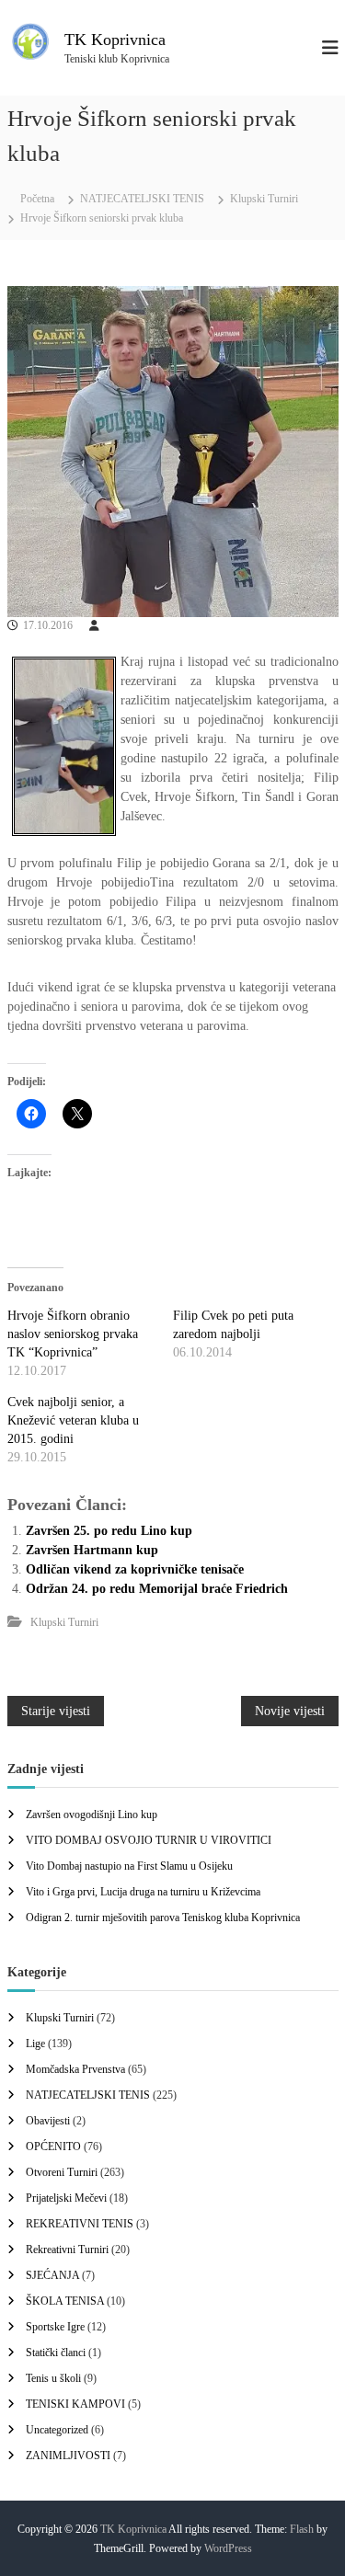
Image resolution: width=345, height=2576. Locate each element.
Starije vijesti (56, 1711)
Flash (302, 2529)
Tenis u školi (53, 2378)
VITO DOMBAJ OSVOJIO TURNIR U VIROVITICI (149, 1840)
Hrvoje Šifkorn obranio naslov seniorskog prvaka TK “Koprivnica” (73, 1334)
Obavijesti (48, 2121)
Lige (35, 2044)
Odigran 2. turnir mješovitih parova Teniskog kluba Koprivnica (163, 1918)
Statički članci (56, 2353)
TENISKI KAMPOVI (75, 2404)
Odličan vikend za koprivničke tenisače (135, 1569)
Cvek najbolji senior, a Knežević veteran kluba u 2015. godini (73, 1420)
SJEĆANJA (52, 2275)
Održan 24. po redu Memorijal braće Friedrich (157, 1589)
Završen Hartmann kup (92, 1550)
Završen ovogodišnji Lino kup (92, 1815)
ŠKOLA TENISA (65, 2301)
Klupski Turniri (264, 199)
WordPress (228, 2548)
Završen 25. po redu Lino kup (109, 1531)
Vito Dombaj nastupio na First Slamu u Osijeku (129, 1866)
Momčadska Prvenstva (75, 2069)
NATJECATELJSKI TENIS (142, 199)
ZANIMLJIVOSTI (68, 2456)
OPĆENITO (53, 2147)
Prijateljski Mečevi (66, 2198)
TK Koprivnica (115, 40)
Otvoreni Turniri (62, 2172)
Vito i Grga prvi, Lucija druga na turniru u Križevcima (143, 1892)
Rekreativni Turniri (67, 2250)
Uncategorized (57, 2430)
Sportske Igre (55, 2327)
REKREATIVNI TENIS (80, 2224)
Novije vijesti (290, 1711)
